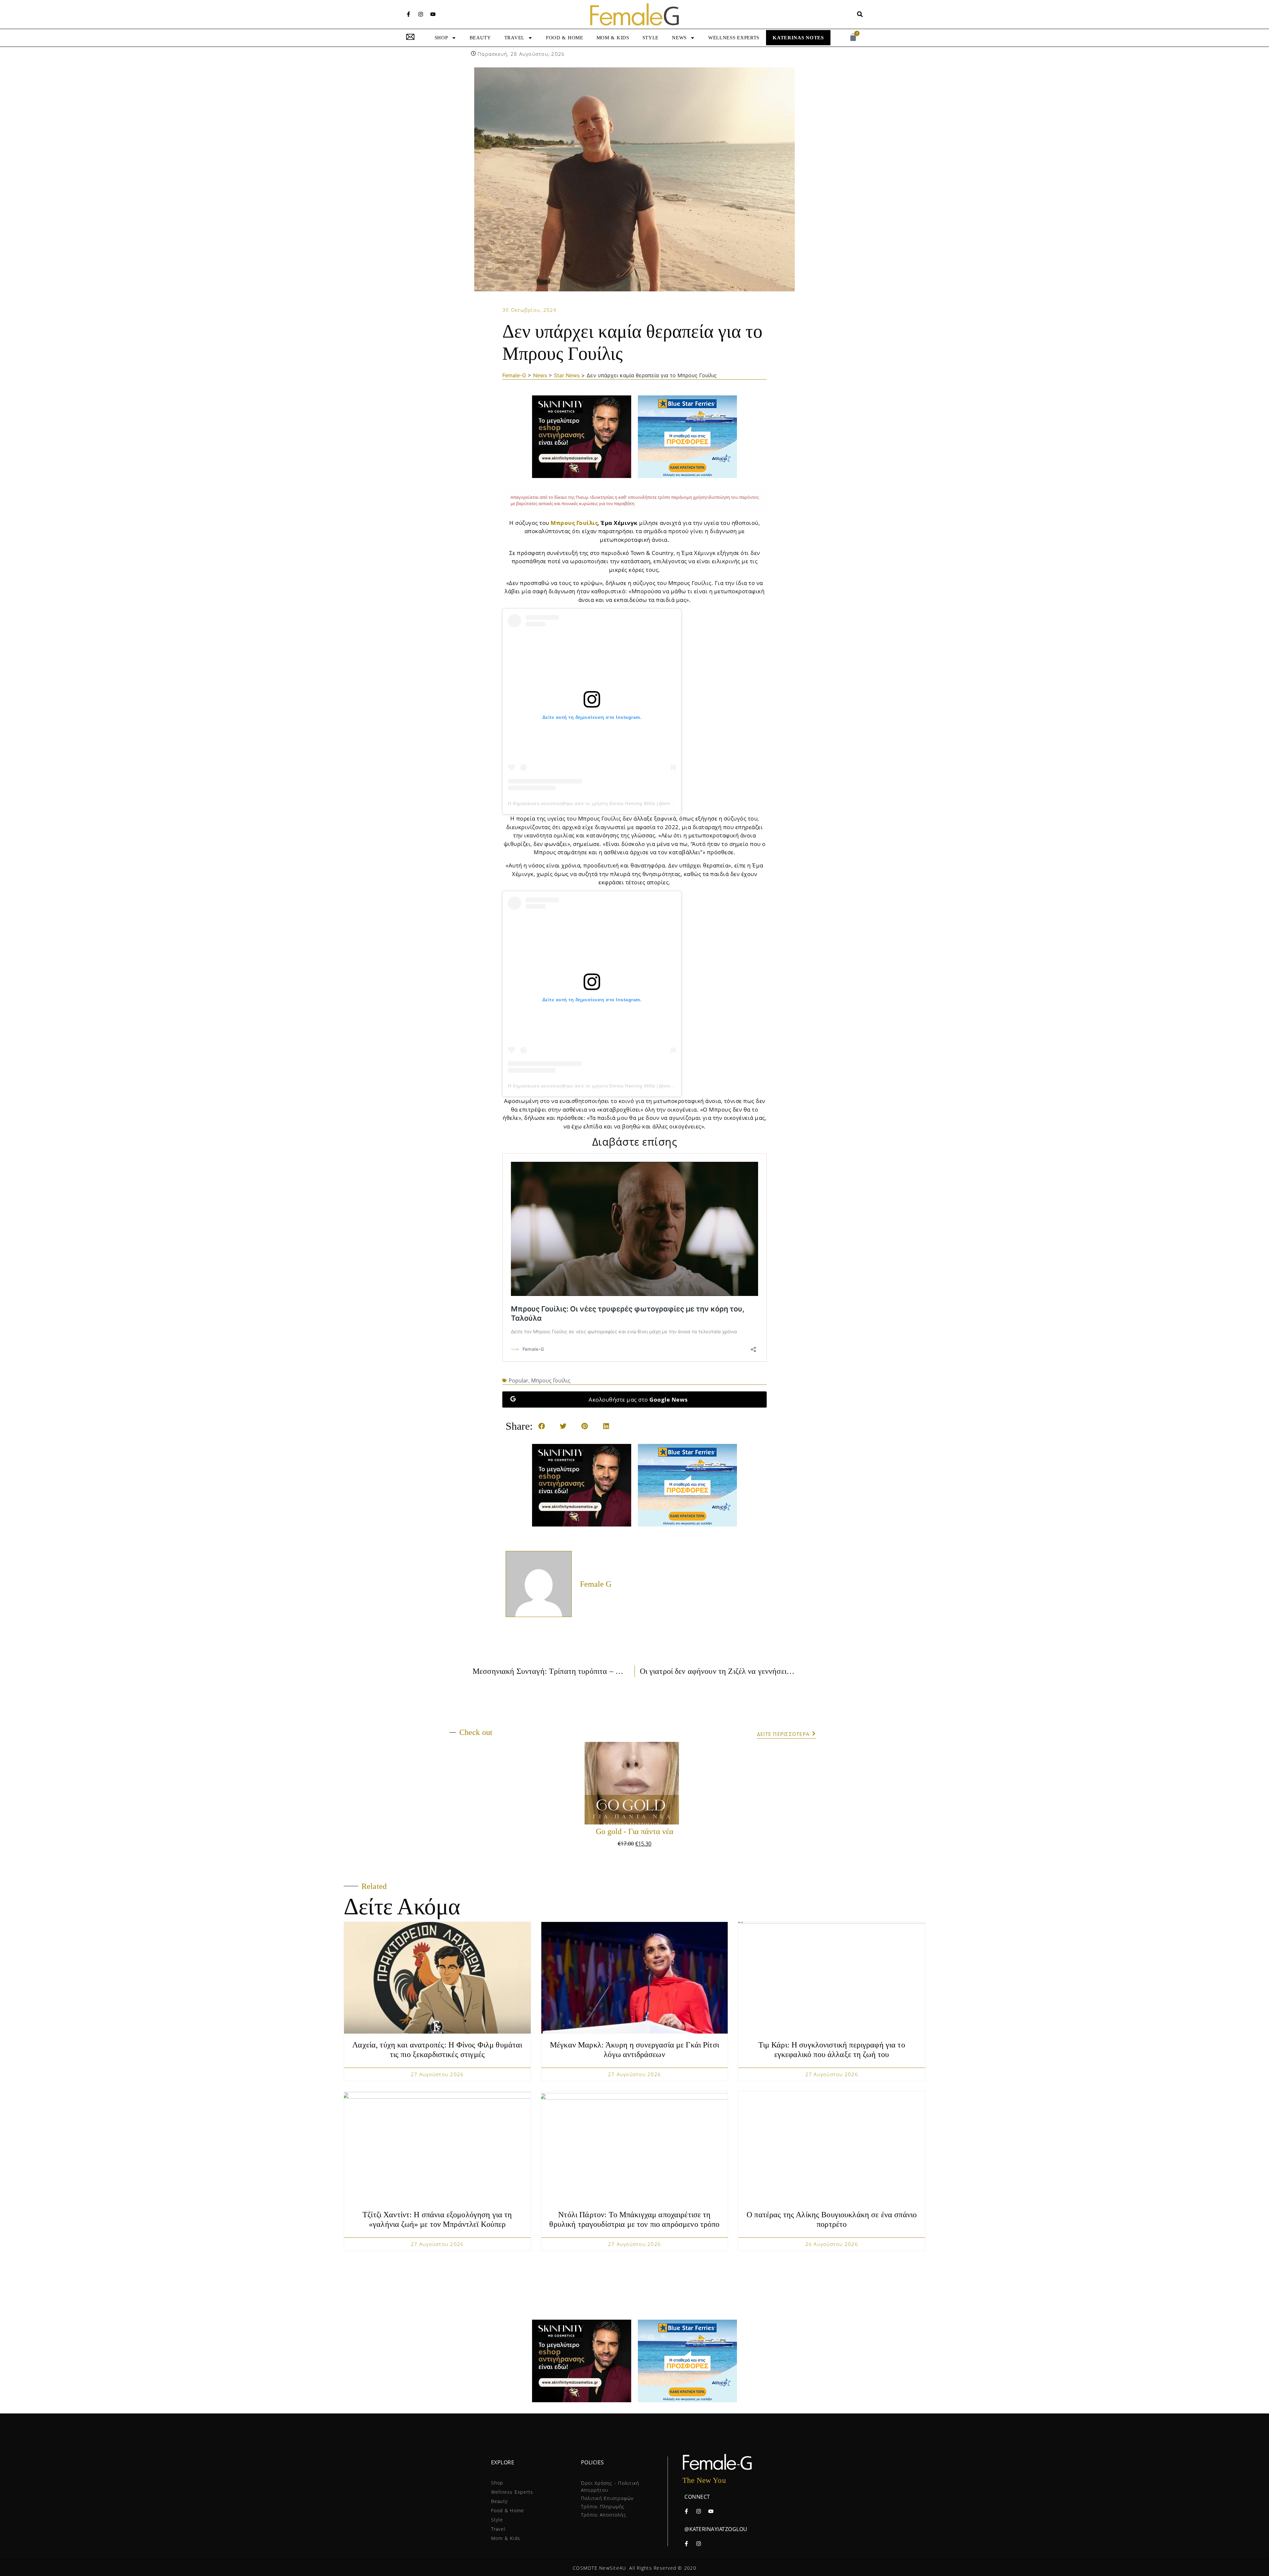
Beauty (480, 38)
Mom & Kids (613, 38)
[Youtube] (433, 14)
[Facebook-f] (408, 14)
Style (651, 38)
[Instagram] (421, 14)
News (679, 38)
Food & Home (565, 38)
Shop (441, 38)
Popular (519, 1380)
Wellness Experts (734, 38)
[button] (860, 14)
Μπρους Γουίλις (574, 523)
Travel (514, 38)
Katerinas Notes (798, 38)
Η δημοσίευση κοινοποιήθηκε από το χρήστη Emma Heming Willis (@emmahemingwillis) (607, 803)
